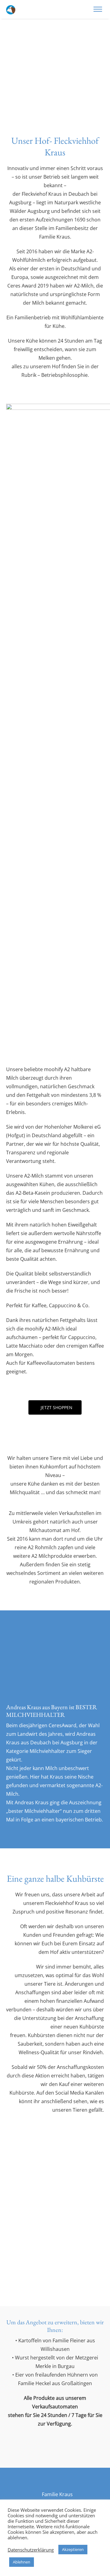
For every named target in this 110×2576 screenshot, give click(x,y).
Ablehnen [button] (22, 2562)
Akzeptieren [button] (73, 2549)
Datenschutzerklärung (31, 2550)
